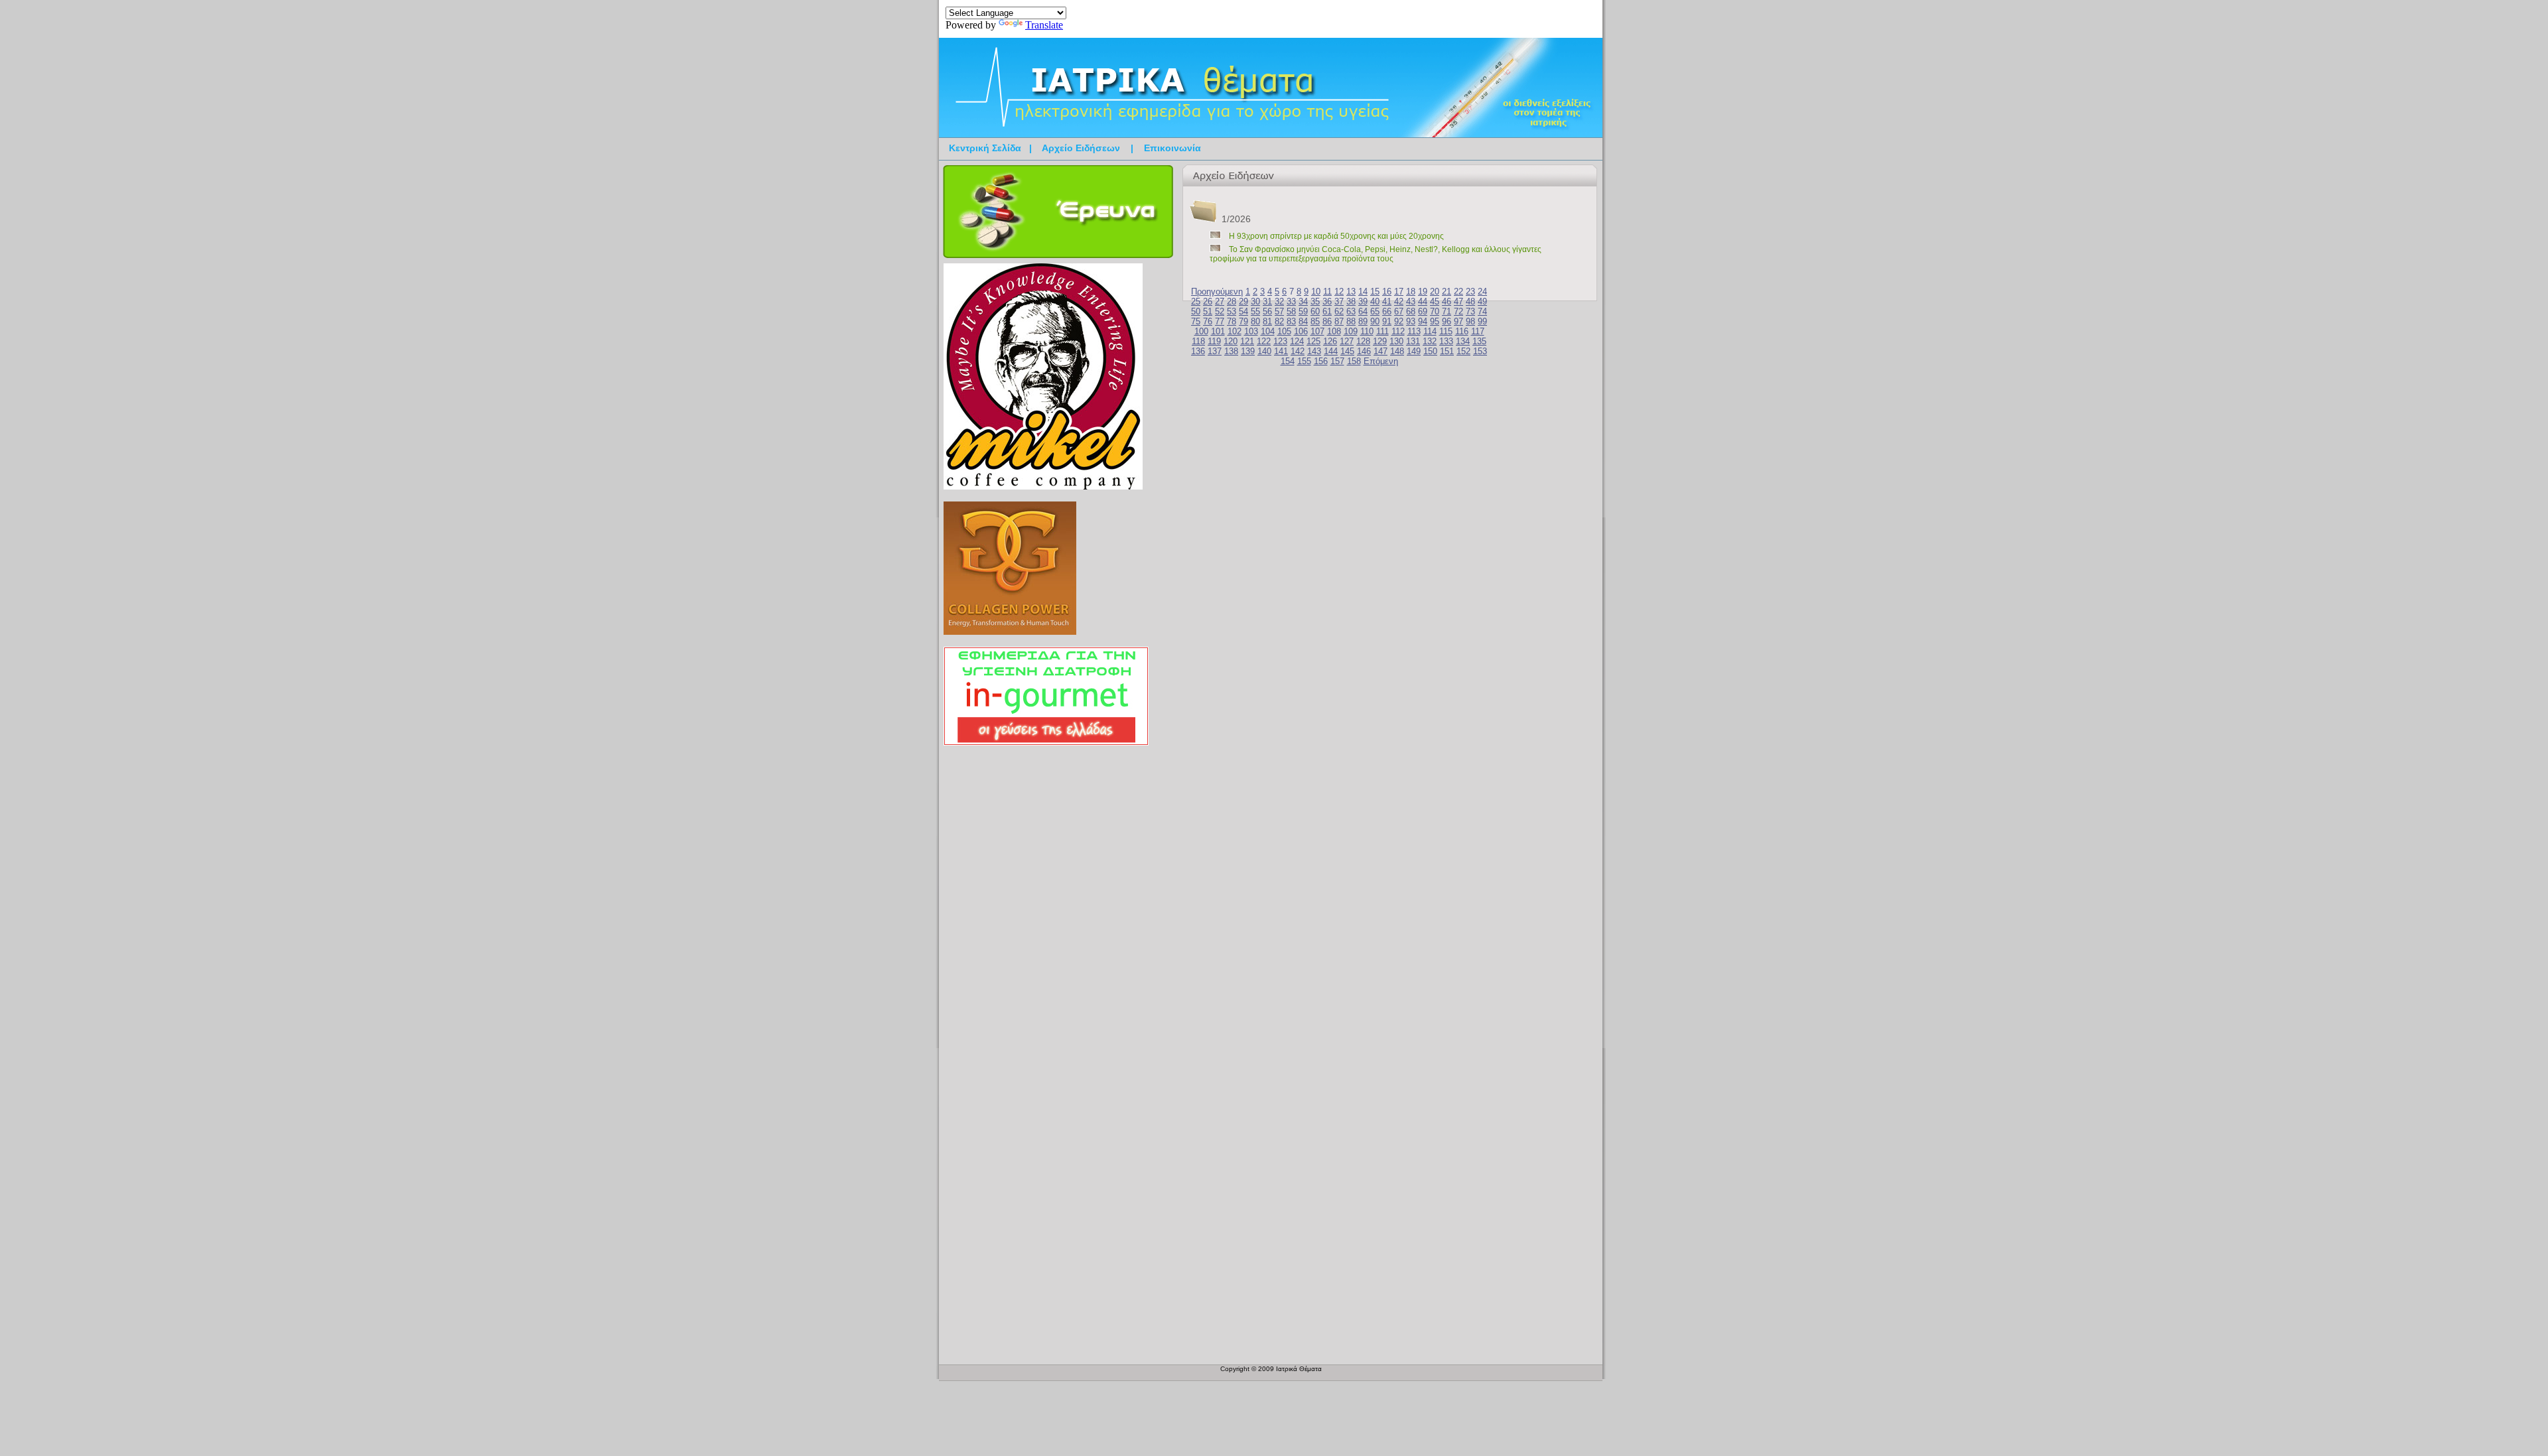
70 (1435, 311)
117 (1478, 331)
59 (1303, 311)
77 (1220, 321)
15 (1375, 292)
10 (1316, 292)
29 (1243, 301)
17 (1399, 292)
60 (1315, 311)
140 (1264, 351)
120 (1231, 341)
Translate (1044, 25)
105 (1284, 331)
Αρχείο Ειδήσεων (1081, 148)
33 (1291, 301)
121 (1247, 341)
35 (1315, 301)
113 (1414, 331)
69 (1423, 311)
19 (1423, 292)
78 (1232, 321)
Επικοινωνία (1172, 148)
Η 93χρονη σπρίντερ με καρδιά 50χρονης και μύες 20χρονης (1336, 236)
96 (1447, 321)
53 (1232, 311)
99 (1482, 321)
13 (1351, 292)
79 (1243, 321)
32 (1279, 301)
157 (1337, 361)
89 (1363, 321)
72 (1458, 311)
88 (1351, 321)
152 (1463, 351)
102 (1235, 331)
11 (1327, 292)
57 (1279, 311)
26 (1208, 301)
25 (1196, 301)
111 (1382, 331)
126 (1330, 341)
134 (1463, 341)
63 (1351, 311)
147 (1380, 351)
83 (1291, 321)
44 (1423, 301)
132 (1430, 341)
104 (1268, 331)
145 (1347, 351)
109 (1351, 331)
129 (1380, 341)
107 (1317, 331)
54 (1243, 311)
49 (1482, 301)
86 (1327, 321)
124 (1297, 341)
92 (1399, 321)
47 (1458, 301)
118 (1198, 341)
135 (1479, 341)
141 (1281, 351)
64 (1363, 311)
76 (1208, 321)
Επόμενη (1381, 361)
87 (1339, 321)
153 (1480, 351)
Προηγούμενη (1217, 292)
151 (1447, 351)
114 (1430, 331)
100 (1201, 331)
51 (1208, 311)
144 (1331, 351)
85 (1315, 321)
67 (1399, 311)
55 (1255, 311)
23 (1470, 292)
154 (1288, 361)
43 (1411, 301)
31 (1267, 301)
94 (1423, 321)
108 (1334, 331)
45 (1435, 301)
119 (1214, 341)
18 (1411, 292)
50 (1196, 311)
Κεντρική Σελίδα (985, 148)
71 (1447, 311)
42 (1399, 301)
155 (1304, 361)
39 (1363, 301)
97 (1458, 321)
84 (1303, 321)
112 (1398, 331)
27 (1220, 301)
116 (1462, 331)
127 (1347, 341)
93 (1411, 321)
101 (1218, 331)
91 (1387, 321)
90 (1375, 321)
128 (1363, 341)
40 (1375, 301)
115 (1446, 331)
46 (1447, 301)
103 (1251, 331)
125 (1313, 341)
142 (1298, 351)
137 (1215, 351)
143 (1314, 351)
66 (1387, 311)
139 (1248, 351)
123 (1280, 341)
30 (1255, 301)
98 (1470, 321)
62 (1339, 311)
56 (1267, 311)
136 (1198, 351)
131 (1413, 341)
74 (1482, 311)
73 (1470, 311)
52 (1220, 311)
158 (1354, 361)
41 (1387, 301)
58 (1291, 311)
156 (1321, 361)
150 (1430, 351)
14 (1363, 292)
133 (1446, 341)
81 (1267, 321)
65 (1375, 311)
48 (1470, 301)
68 (1411, 311)
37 (1339, 301)
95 (1435, 321)
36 (1327, 301)
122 (1264, 341)
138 (1231, 351)
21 (1447, 292)
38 (1351, 301)
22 (1458, 292)
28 (1232, 301)
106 (1301, 331)
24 (1482, 292)
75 (1196, 321)
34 (1303, 301)
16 (1387, 292)
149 (1414, 351)
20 (1435, 292)
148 (1397, 351)
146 (1364, 351)
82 (1279, 321)
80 (1255, 321)
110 (1367, 331)
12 (1339, 292)
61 (1327, 311)
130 (1396, 341)
